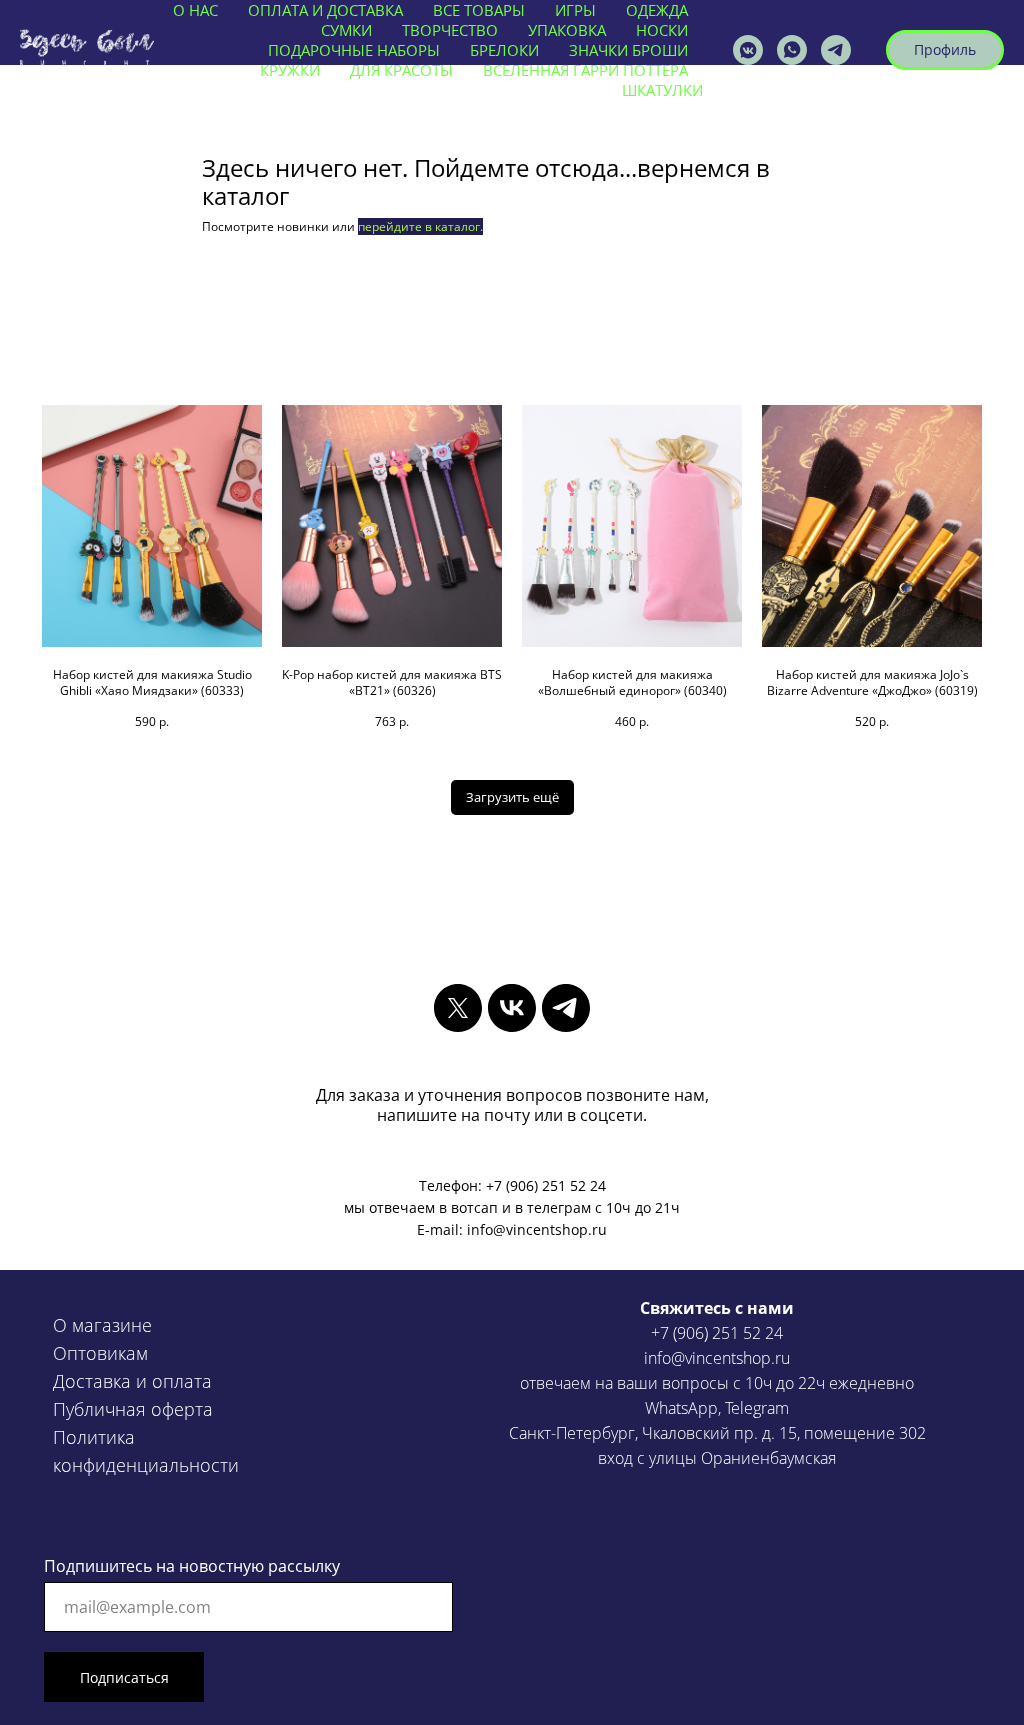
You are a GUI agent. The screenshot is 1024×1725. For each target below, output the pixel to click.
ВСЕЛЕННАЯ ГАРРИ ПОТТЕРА (585, 70)
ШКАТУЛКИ (662, 90)
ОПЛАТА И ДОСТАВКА (325, 10)
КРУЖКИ (290, 70)
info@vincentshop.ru (717, 1358)
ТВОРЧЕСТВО (450, 30)
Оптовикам (100, 1353)
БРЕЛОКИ (504, 50)
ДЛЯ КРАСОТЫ (401, 70)
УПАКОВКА (567, 30)
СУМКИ (346, 30)
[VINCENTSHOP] (836, 50)
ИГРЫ (575, 10)
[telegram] (566, 1008)
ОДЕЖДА (657, 10)
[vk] (512, 1008)
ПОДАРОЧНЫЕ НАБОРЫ (354, 50)
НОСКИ (662, 30)
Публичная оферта (133, 1409)
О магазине (102, 1325)
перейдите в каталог (419, 226)
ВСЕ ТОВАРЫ (479, 10)
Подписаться (124, 1677)
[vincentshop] (748, 50)
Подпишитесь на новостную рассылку (192, 1566)
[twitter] (458, 1008)
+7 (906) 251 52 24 (717, 1333)
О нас (195, 10)
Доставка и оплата (132, 1381)
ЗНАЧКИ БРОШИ (628, 50)
